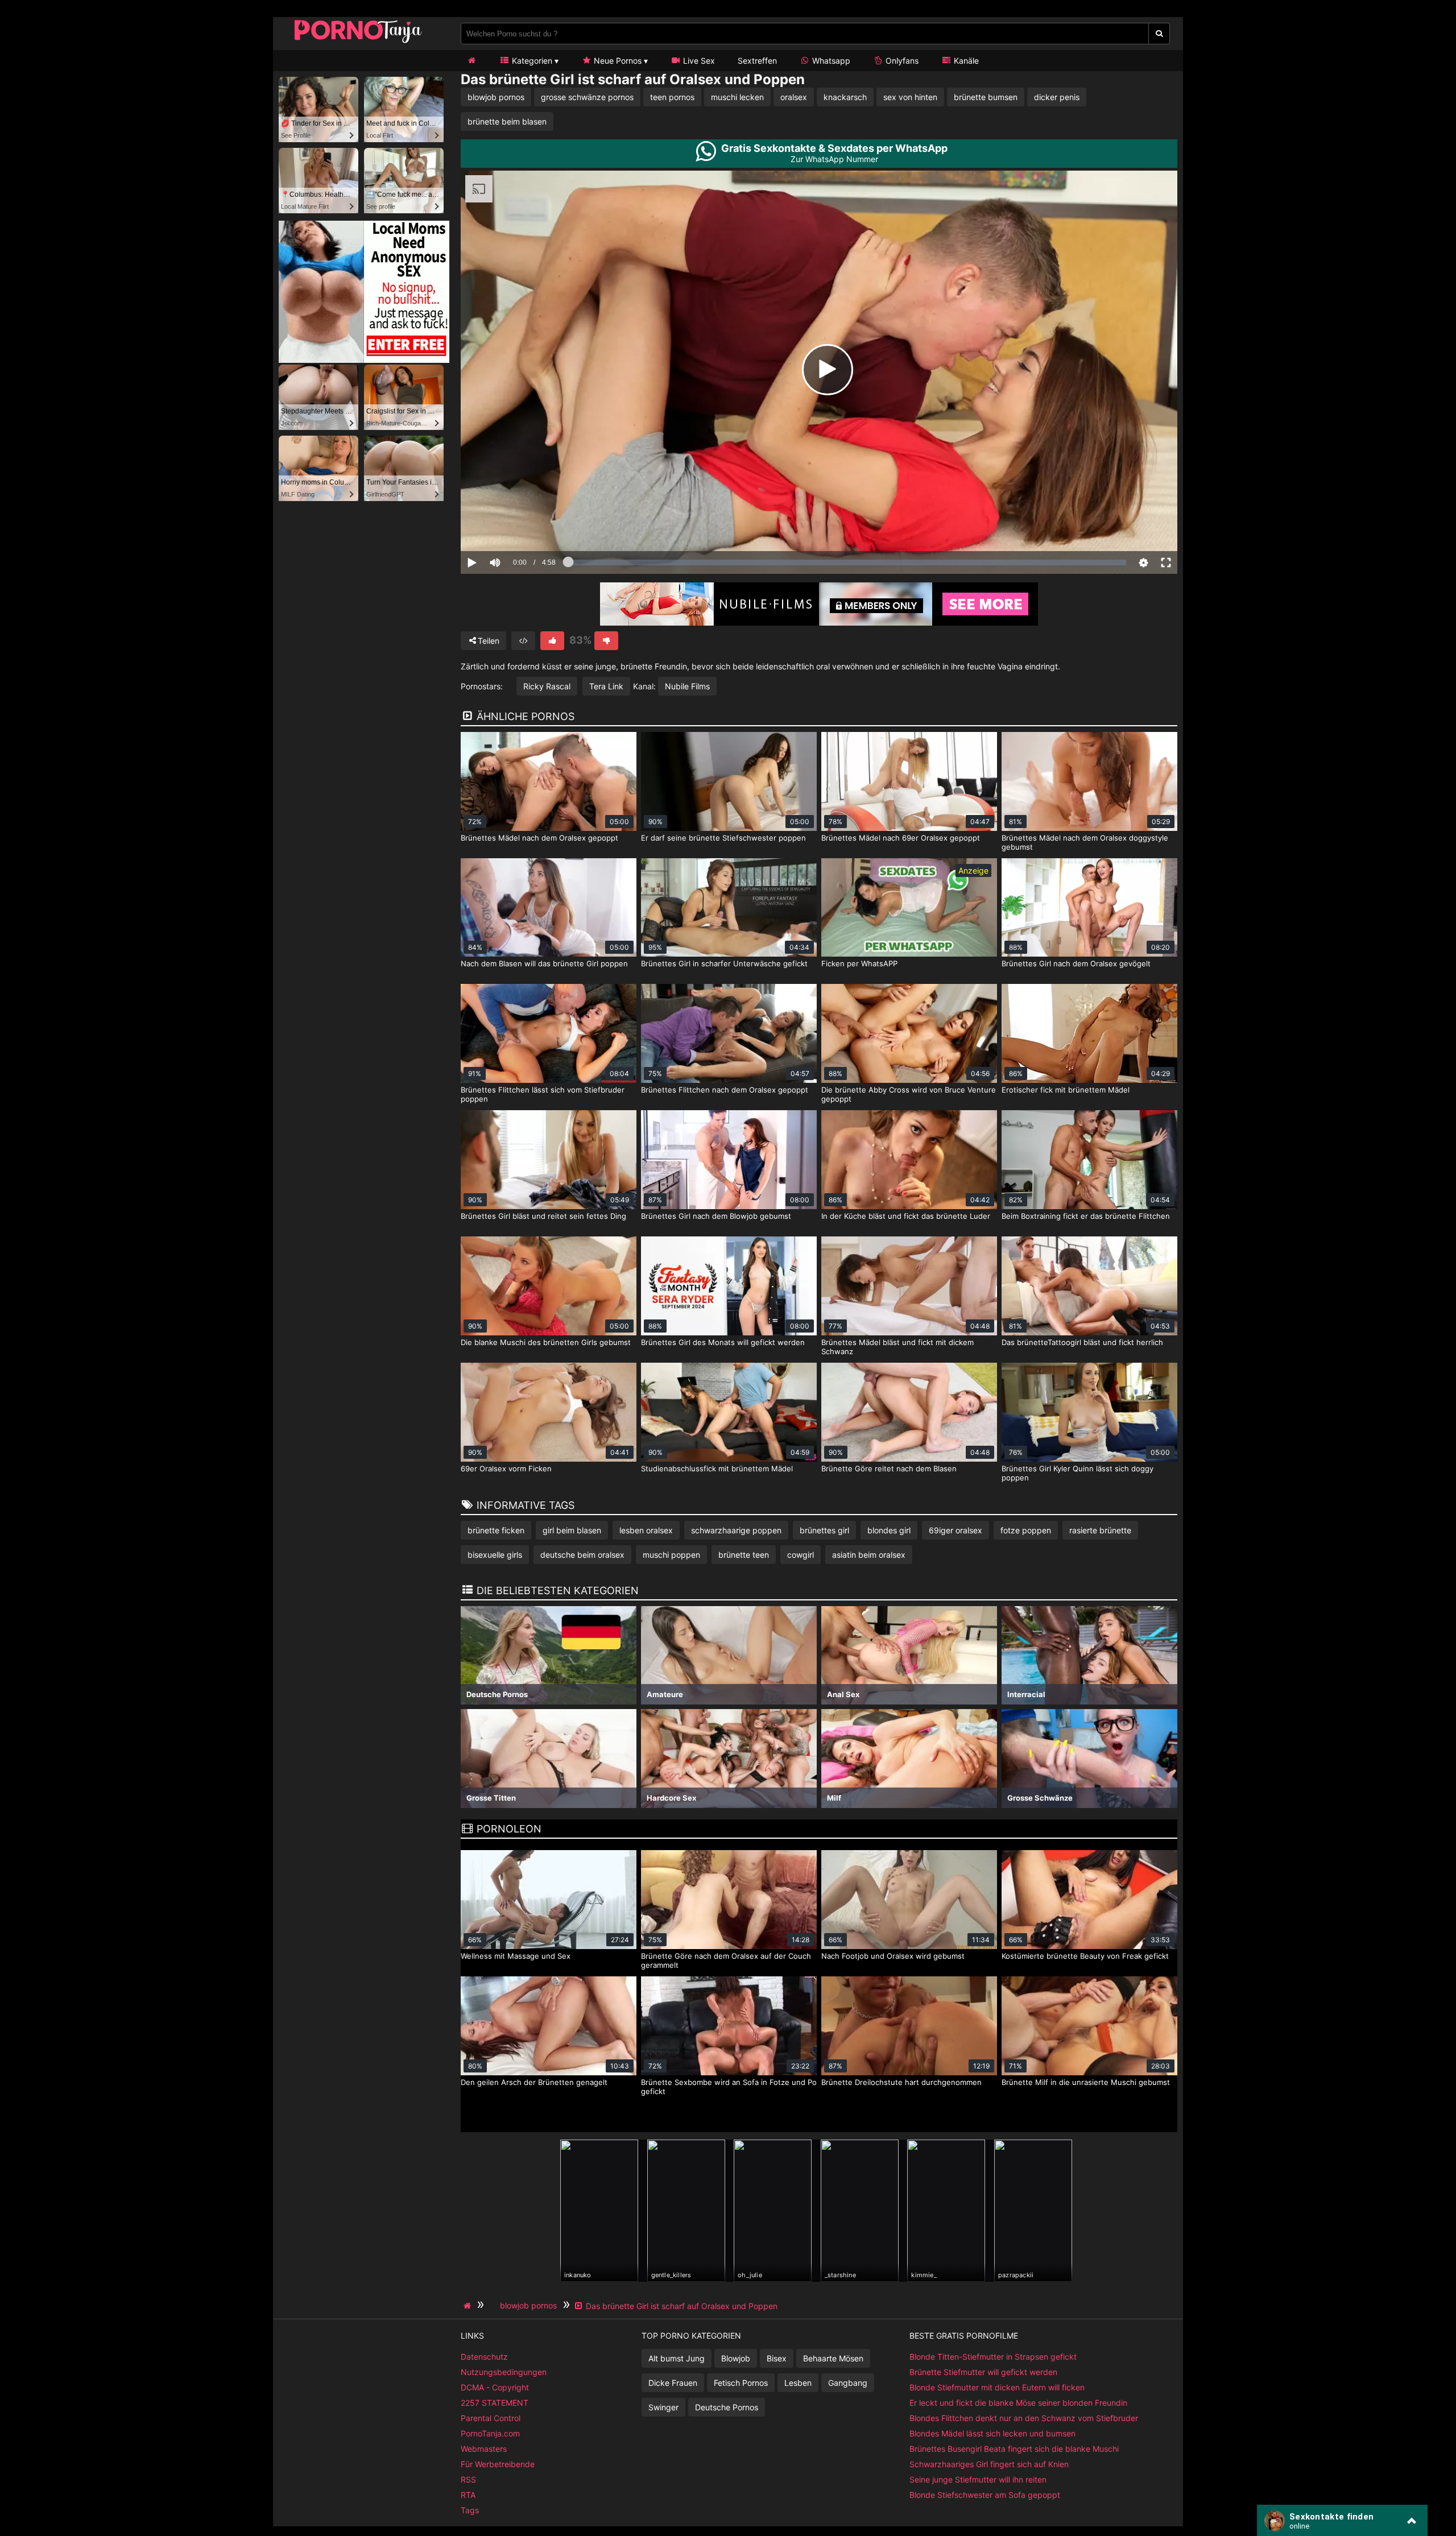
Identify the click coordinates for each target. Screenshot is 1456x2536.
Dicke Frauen (673, 2383)
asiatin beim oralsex (869, 1555)
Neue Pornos (617, 61)
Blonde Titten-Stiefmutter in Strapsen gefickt (993, 2357)
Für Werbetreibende (498, 2464)
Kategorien (531, 61)
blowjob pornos (496, 97)
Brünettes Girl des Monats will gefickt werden (723, 1342)
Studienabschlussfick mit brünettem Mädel (717, 1468)
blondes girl (889, 1530)
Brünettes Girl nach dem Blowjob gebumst (716, 1216)
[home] (469, 2306)
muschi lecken (737, 97)
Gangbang (848, 2383)
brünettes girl (824, 1530)
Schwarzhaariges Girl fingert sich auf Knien (989, 2464)
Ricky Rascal (547, 686)
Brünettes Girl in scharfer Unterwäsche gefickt (724, 963)
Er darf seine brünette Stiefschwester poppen (723, 838)
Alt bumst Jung (677, 2358)
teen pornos (672, 97)
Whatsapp (830, 61)
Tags (470, 2510)
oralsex (794, 97)
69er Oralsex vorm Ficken (506, 1468)
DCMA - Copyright (495, 2387)
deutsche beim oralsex (582, 1555)
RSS (468, 2479)
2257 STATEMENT (495, 2403)
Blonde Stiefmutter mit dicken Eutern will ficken (997, 2387)
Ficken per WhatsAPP (859, 963)
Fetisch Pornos (741, 2383)
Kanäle (965, 61)
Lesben (798, 2383)
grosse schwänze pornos (587, 97)
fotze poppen (1026, 1530)
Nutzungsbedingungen (504, 2372)
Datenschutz (484, 2357)
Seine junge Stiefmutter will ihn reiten (978, 2479)
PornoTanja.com (490, 2433)
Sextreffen (757, 61)
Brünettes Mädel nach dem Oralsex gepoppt (539, 838)
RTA (468, 2495)
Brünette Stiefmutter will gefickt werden (983, 2372)
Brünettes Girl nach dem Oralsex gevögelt (1076, 963)
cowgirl (801, 1555)
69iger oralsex (955, 1530)
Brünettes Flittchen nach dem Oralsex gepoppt (725, 1090)
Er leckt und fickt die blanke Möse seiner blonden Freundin (1018, 2403)
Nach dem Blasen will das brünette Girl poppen (544, 963)
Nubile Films (687, 686)
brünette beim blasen (507, 121)
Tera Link (606, 686)
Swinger (663, 2407)
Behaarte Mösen (833, 2358)
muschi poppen (671, 1555)
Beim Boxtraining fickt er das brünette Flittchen (1086, 1216)
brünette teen (744, 1555)
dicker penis (1057, 97)
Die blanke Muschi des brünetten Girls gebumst (546, 1342)
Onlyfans (901, 61)
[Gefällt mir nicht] (606, 641)
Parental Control (491, 2418)
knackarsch (845, 97)
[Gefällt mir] (552, 641)
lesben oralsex (646, 1530)
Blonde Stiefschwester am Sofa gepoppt (985, 2495)
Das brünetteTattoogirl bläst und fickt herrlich (1082, 1342)
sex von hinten (910, 97)
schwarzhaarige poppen (736, 1530)
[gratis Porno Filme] (358, 42)
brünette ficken (496, 1530)
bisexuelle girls (495, 1555)
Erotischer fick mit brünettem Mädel (1066, 1090)
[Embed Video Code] (523, 641)
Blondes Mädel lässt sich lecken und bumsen (992, 2433)
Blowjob (736, 2358)
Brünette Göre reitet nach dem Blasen (889, 1468)
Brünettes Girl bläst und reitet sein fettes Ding (543, 1216)
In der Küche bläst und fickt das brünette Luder (906, 1216)
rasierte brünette (1100, 1530)
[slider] (514, 527)
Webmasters (484, 2449)
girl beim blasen (572, 1530)
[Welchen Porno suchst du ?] (1159, 34)
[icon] (471, 61)
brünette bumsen (986, 97)
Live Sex (698, 61)
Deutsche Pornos (727, 2407)
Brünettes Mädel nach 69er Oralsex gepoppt (901, 838)
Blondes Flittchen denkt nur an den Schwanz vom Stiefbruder (1024, 2418)
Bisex (777, 2358)
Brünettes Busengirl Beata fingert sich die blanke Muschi (1014, 2449)
